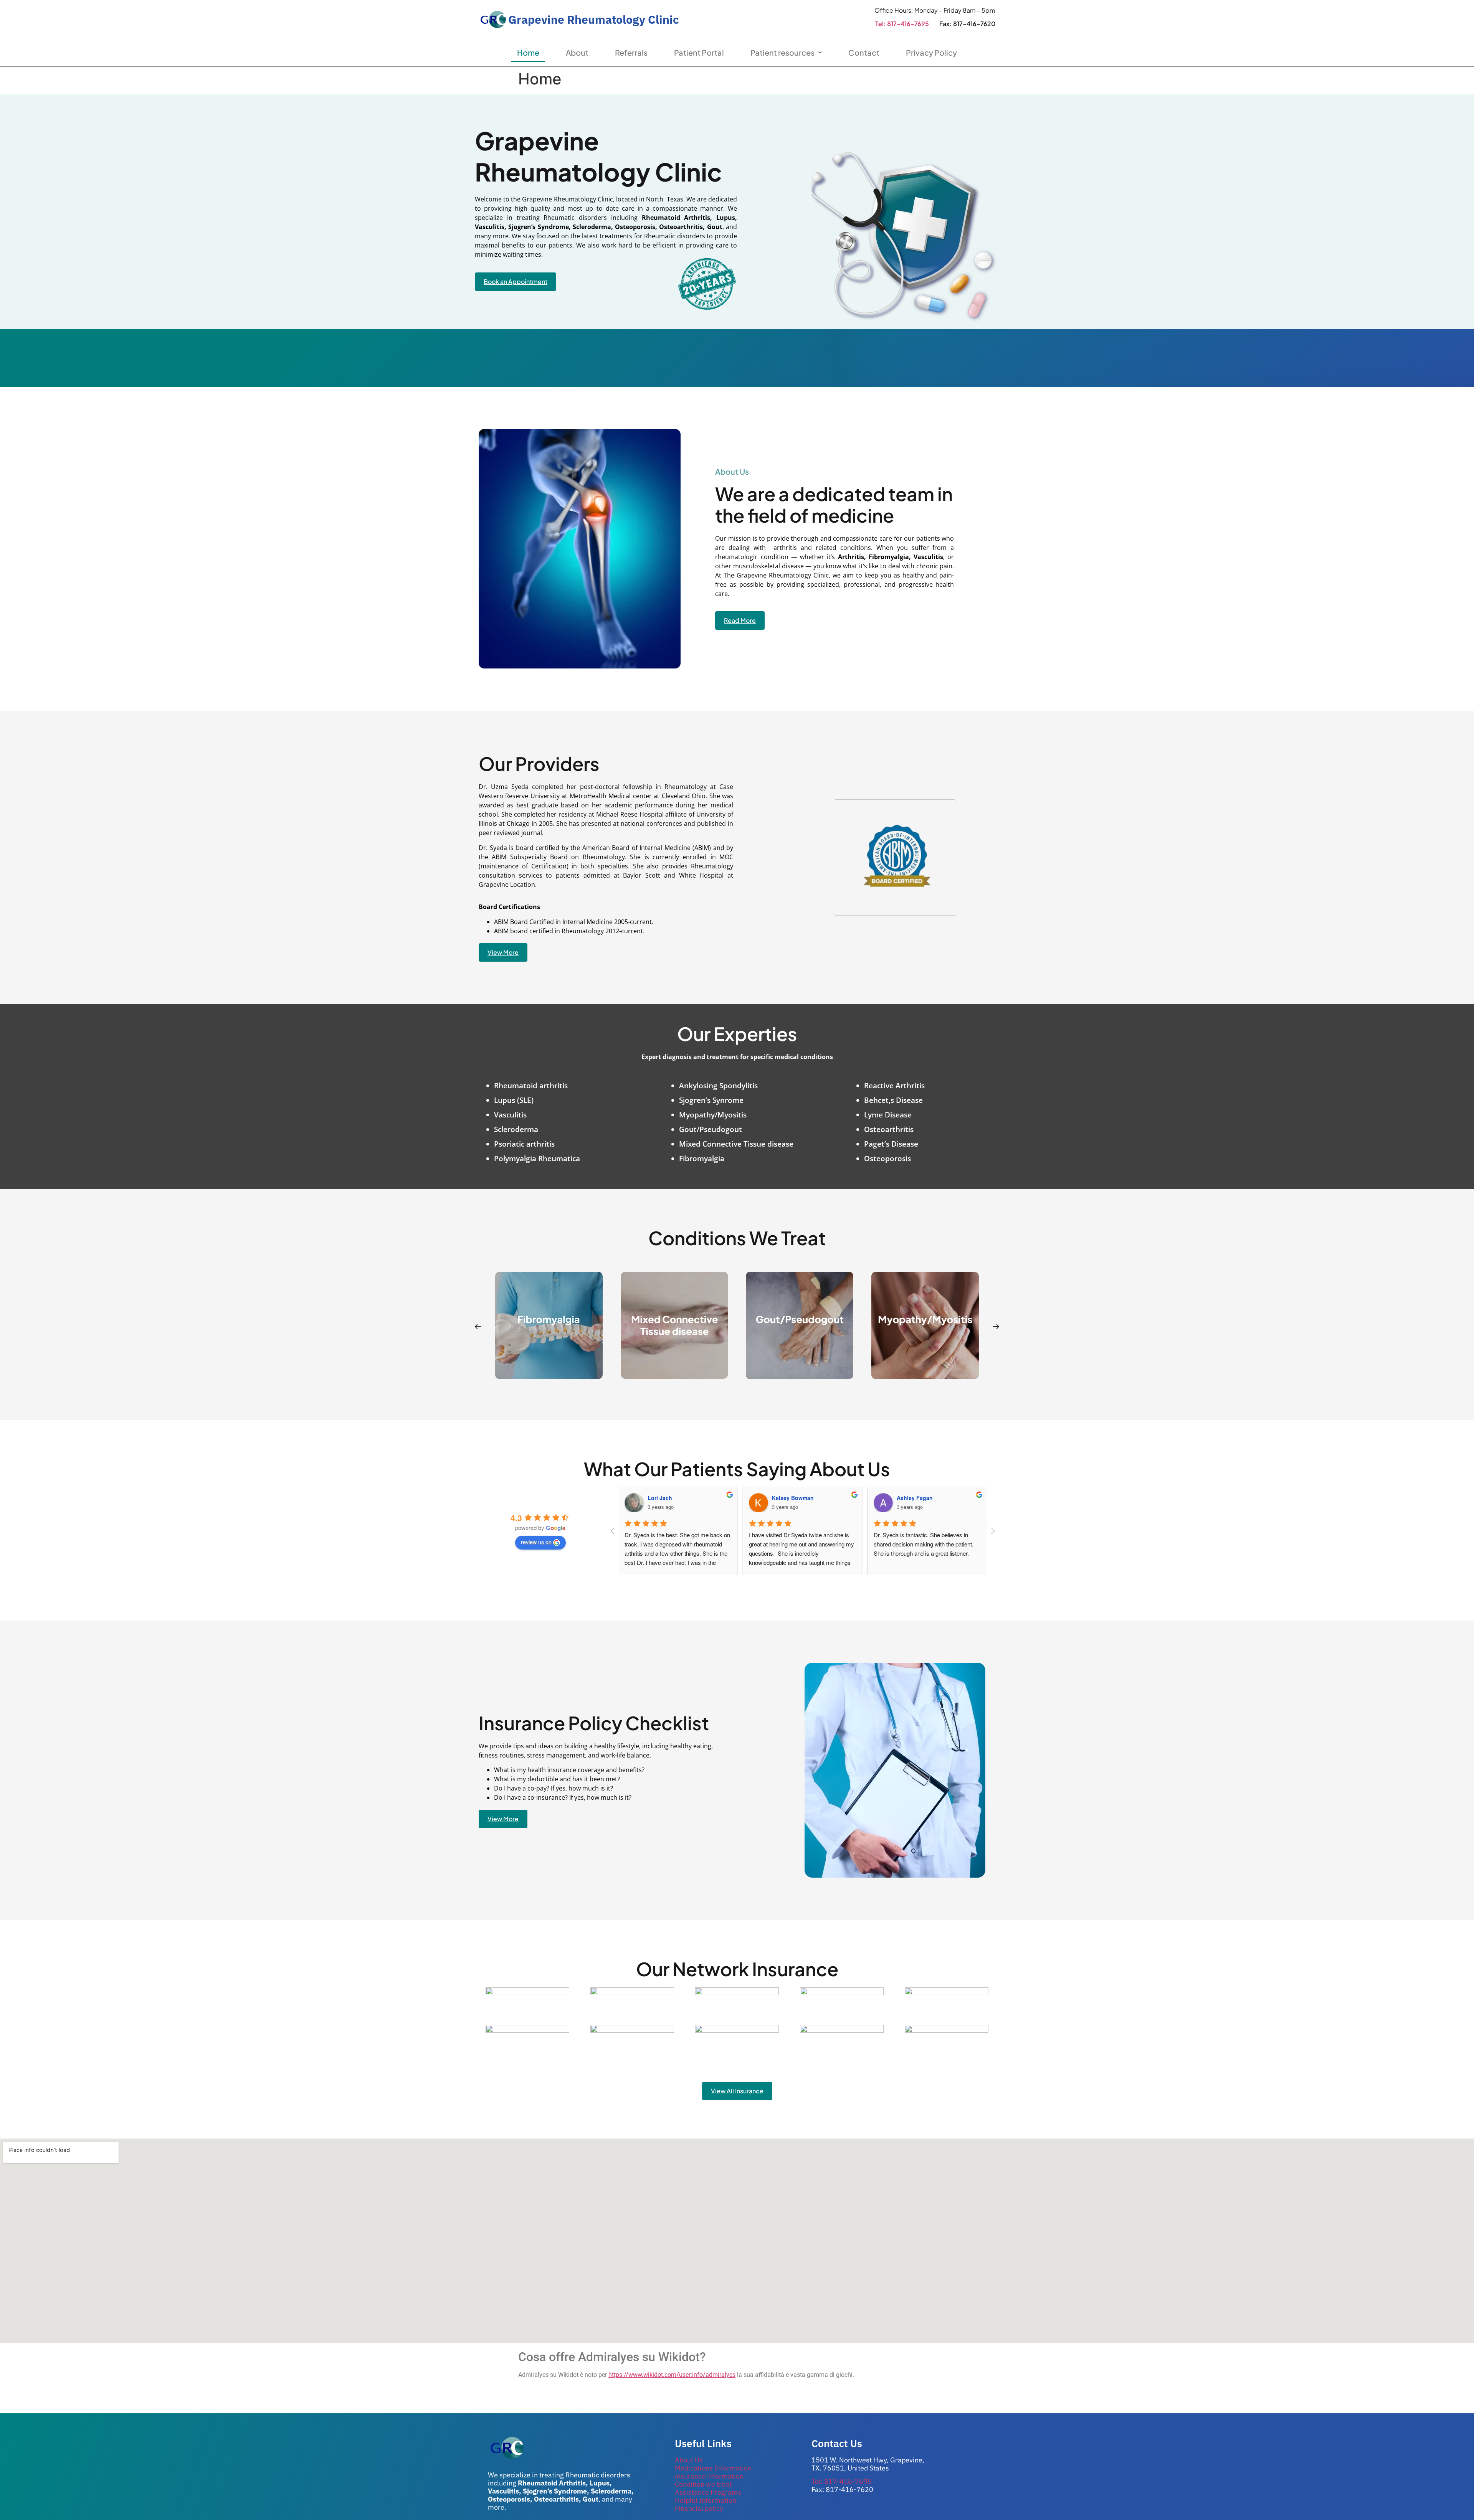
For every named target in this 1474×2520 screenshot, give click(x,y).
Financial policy (699, 2508)
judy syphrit (663, 1498)
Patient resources (782, 52)
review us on (536, 1542)
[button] (478, 1327)
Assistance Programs (708, 2492)
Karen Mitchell (791, 1498)
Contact (864, 52)
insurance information (709, 2476)
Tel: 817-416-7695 (902, 24)
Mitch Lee (910, 1498)
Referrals (631, 52)
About (577, 52)
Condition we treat (703, 2484)
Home (528, 52)
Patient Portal (699, 52)
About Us (689, 2460)
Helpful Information (706, 2500)
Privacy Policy (931, 52)
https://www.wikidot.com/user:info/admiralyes (672, 2375)
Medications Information (713, 2468)
